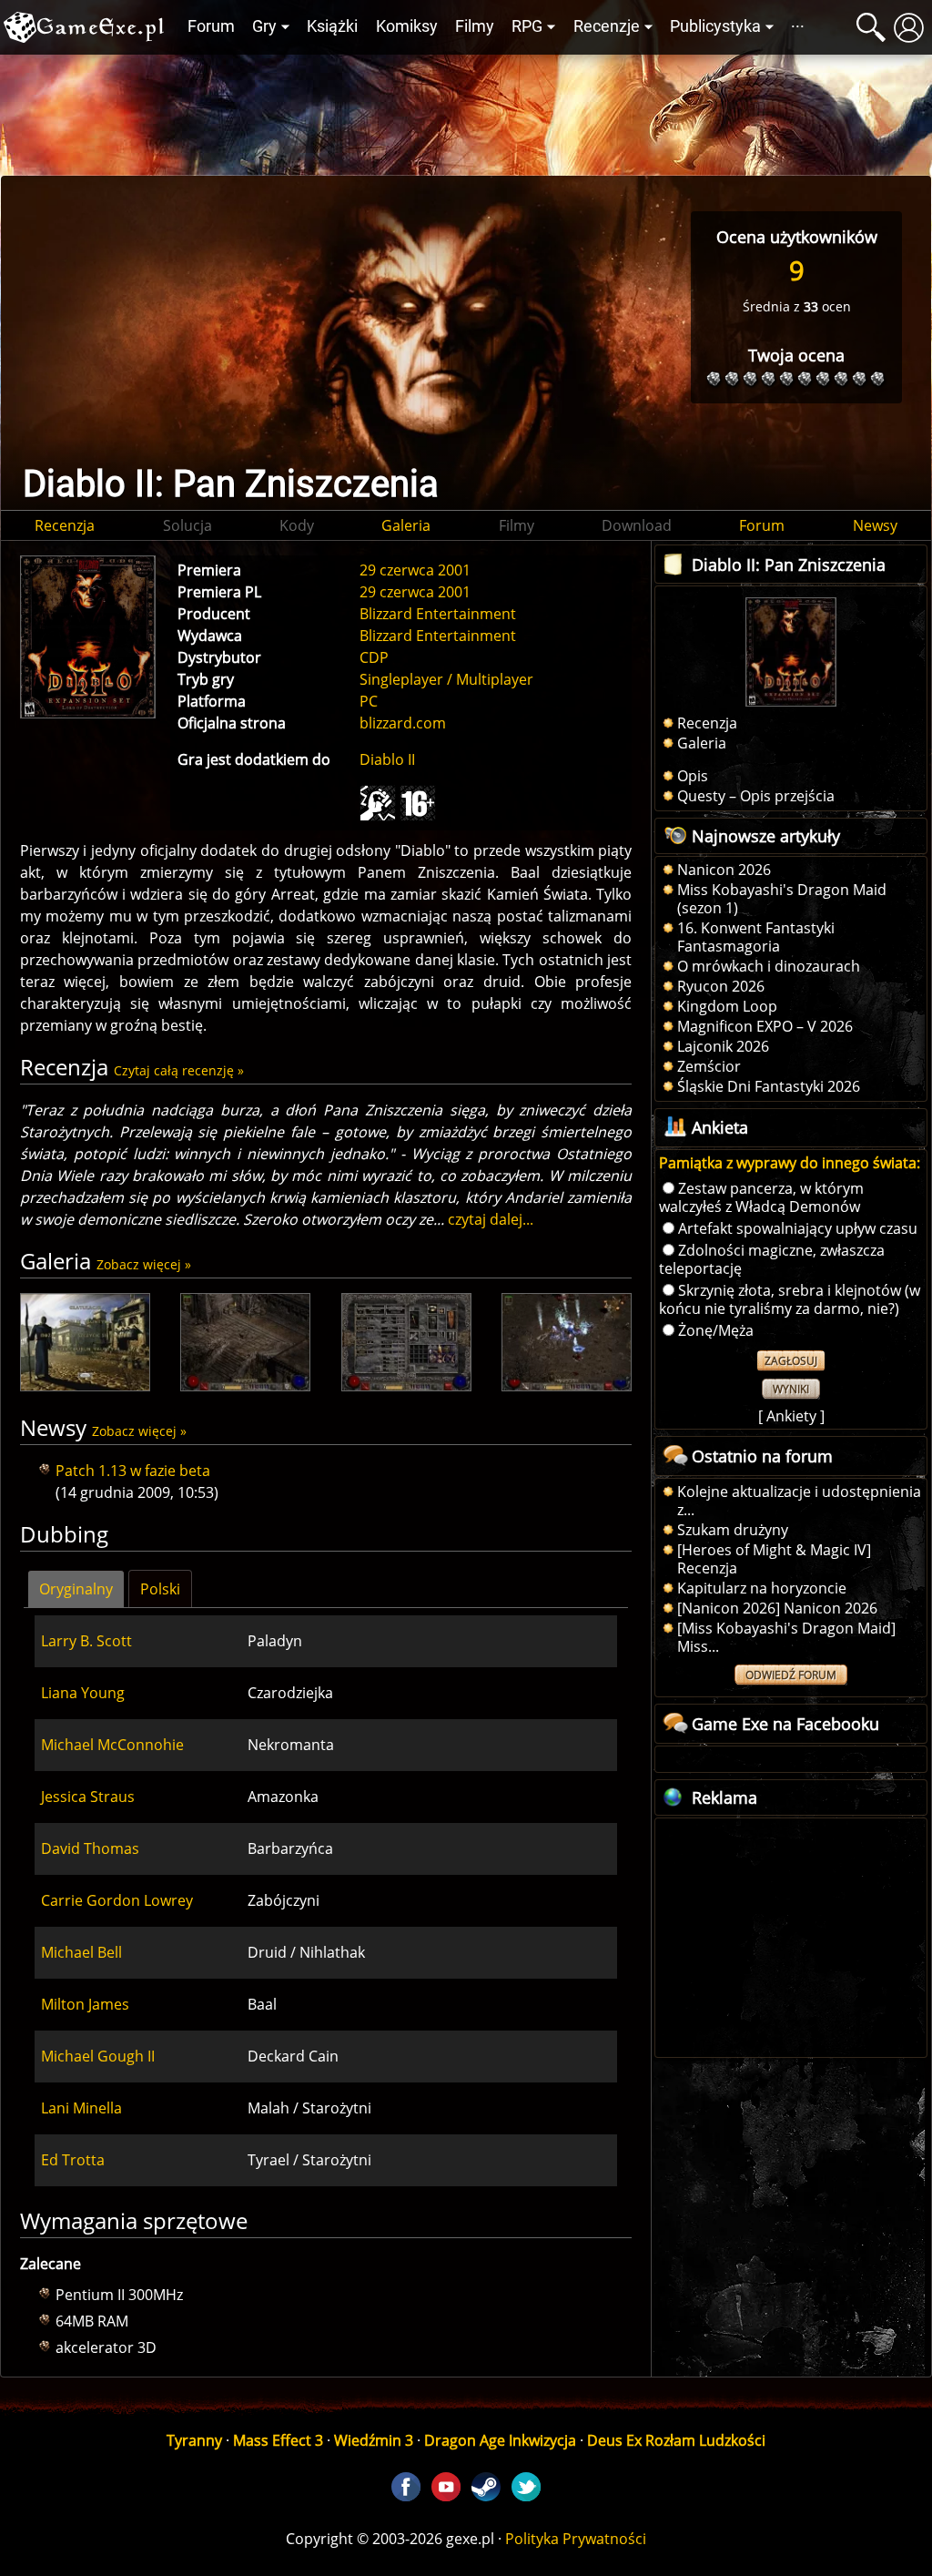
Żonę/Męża (716, 1330)
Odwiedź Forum (791, 1675)
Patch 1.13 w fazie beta (133, 1471)
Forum (211, 26)
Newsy (875, 525)
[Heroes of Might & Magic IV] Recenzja (774, 1559)
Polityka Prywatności (576, 2539)
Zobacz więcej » (144, 1264)
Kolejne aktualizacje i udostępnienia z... (799, 1501)
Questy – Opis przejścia (756, 796)
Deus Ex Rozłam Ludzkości (676, 2440)
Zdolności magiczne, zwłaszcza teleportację (772, 1259)
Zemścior (709, 1066)
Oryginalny (76, 1589)
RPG (527, 26)
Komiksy (407, 26)
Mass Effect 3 (278, 2440)
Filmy (475, 26)
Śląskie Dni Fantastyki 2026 (769, 1086)
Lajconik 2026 (723, 1046)
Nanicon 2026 (724, 870)
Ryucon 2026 (721, 986)
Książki (332, 26)
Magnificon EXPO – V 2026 (765, 1026)
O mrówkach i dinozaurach (769, 966)
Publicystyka (715, 26)
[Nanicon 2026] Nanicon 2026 (777, 1608)
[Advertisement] (466, 110)
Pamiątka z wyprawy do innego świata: (790, 1163)
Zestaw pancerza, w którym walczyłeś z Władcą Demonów (761, 1197)
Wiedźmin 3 (374, 2440)
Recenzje (607, 26)
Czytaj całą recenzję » (179, 1070)
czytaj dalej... (491, 1219)
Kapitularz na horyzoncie (762, 1588)
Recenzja (65, 525)
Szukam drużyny (733, 1530)
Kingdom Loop (727, 1006)
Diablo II (387, 759)
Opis (693, 776)
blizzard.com (403, 723)
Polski (160, 1589)
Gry (264, 26)
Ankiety (791, 1416)
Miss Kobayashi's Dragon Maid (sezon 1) (782, 899)
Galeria (406, 525)
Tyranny (194, 2440)
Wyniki (791, 1389)
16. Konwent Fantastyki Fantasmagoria (756, 937)
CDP (374, 657)
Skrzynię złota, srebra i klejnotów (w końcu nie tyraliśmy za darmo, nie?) (790, 1299)
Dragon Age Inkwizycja (500, 2440)
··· (798, 26)
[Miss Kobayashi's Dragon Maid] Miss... (786, 1637)
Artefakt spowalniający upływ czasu (798, 1228)
